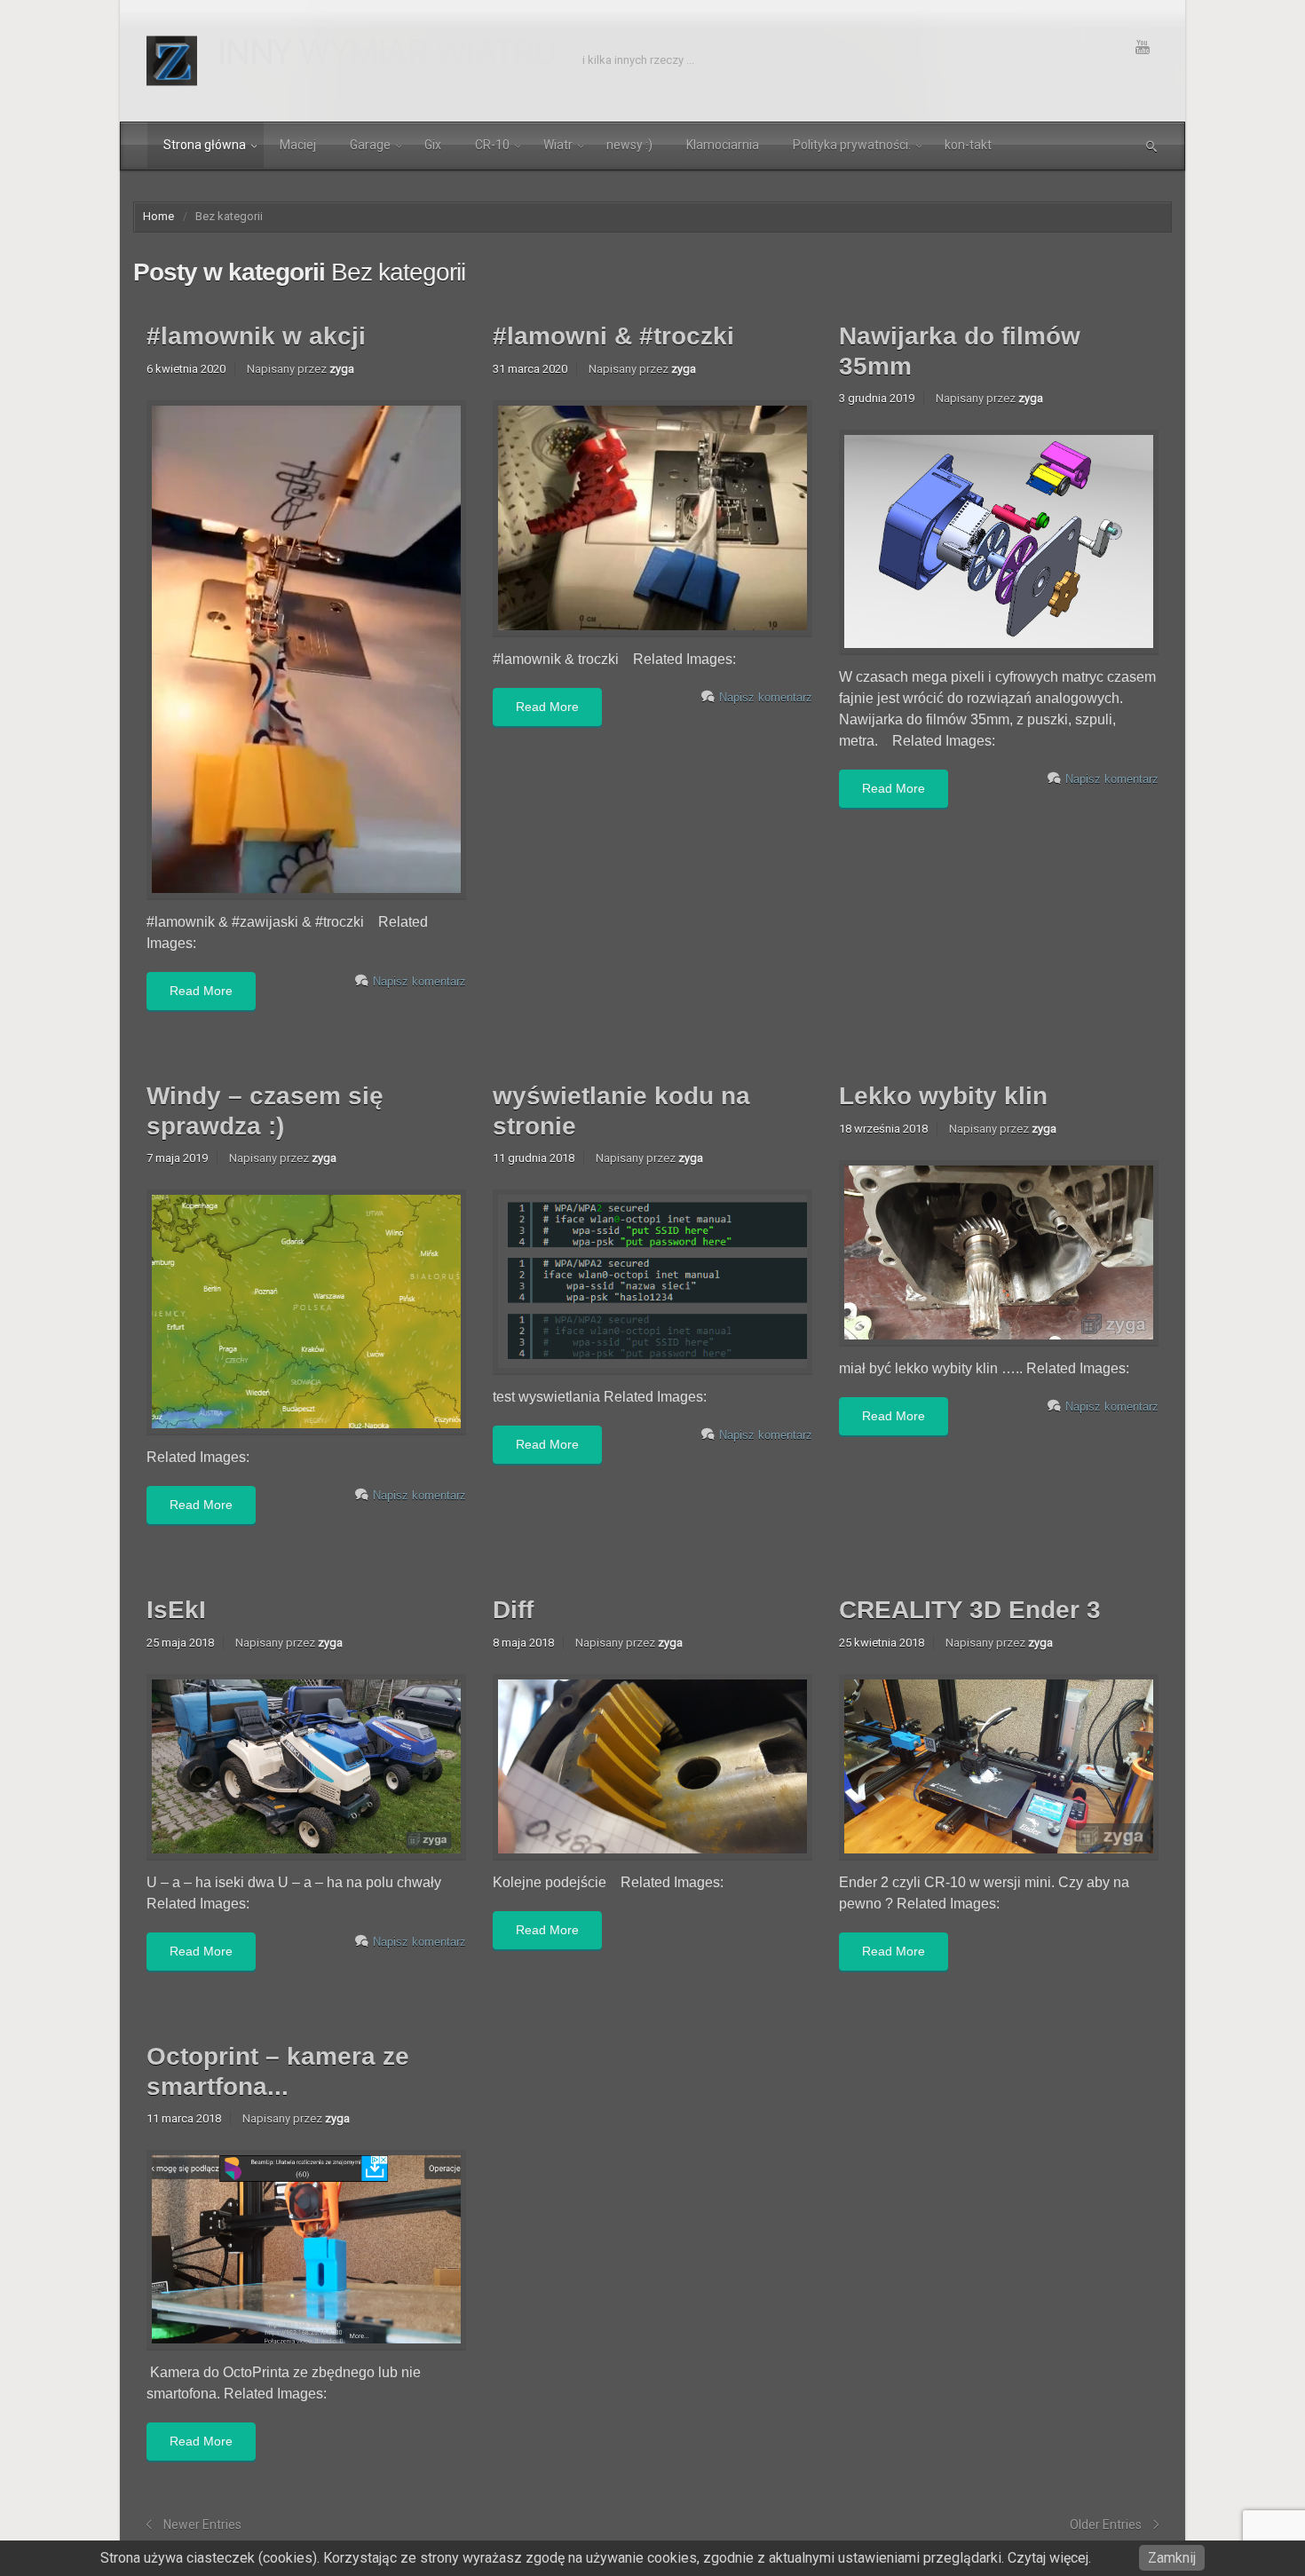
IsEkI (176, 1610)
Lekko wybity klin (943, 1096)
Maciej (298, 145)
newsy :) (629, 145)
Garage (370, 145)
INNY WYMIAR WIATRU (387, 52)
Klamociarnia (723, 145)
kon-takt (968, 145)
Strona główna (205, 145)
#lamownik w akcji (256, 336)
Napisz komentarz (419, 981)
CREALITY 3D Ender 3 (970, 1610)
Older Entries (1106, 2525)
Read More (201, 991)
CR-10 (492, 145)
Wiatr (558, 145)
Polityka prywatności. (852, 145)
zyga (342, 369)
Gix (433, 145)
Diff (513, 1610)
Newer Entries (202, 2525)
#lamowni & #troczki (613, 336)
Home (158, 216)
